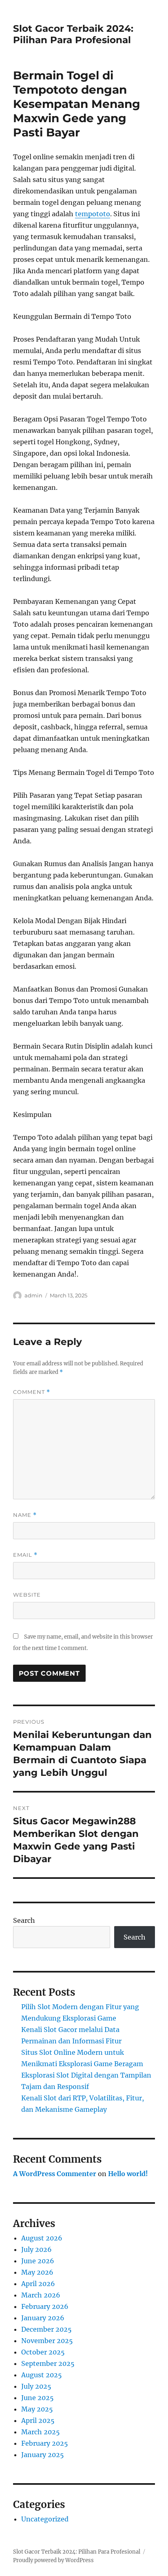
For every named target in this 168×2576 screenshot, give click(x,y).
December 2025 (46, 2329)
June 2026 (38, 2261)
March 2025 (41, 2432)
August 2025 (42, 2375)
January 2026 (43, 2318)
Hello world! (128, 2174)
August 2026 (42, 2238)
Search (24, 1920)
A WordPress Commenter (55, 2174)
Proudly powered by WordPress (53, 2560)
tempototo (93, 214)
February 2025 (45, 2443)
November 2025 (47, 2341)
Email (25, 1555)
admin (33, 1295)
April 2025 (38, 2420)
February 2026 (45, 2306)
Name (25, 1515)
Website (27, 1595)
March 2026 (41, 2295)
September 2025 (48, 2363)
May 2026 (37, 2272)
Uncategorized (45, 2519)
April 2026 (38, 2284)
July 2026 (36, 2249)
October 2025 (43, 2352)
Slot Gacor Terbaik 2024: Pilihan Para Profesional (73, 34)
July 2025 (36, 2386)
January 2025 (43, 2455)
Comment (32, 1392)
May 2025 (37, 2409)
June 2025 (38, 2398)
